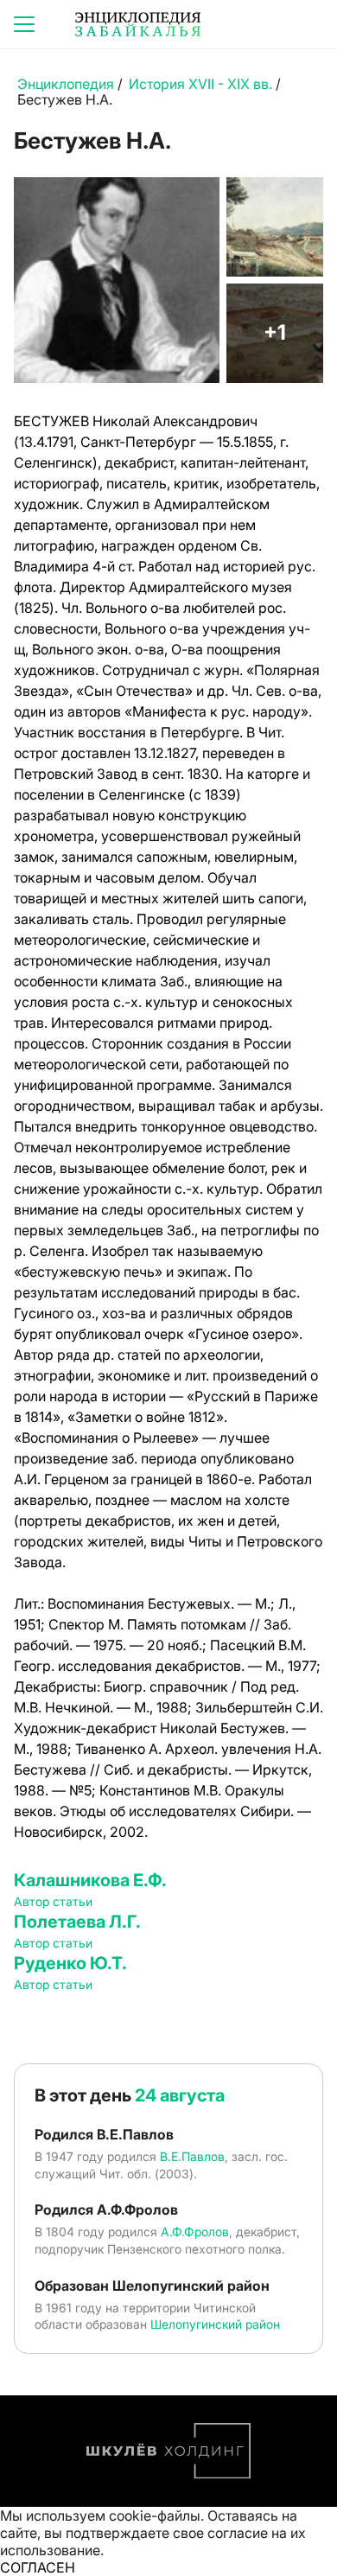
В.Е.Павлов (192, 2156)
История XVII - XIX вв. (200, 84)
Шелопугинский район (215, 2324)
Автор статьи (53, 1901)
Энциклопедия (66, 84)
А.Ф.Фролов (195, 2232)
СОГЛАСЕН (38, 2567)
